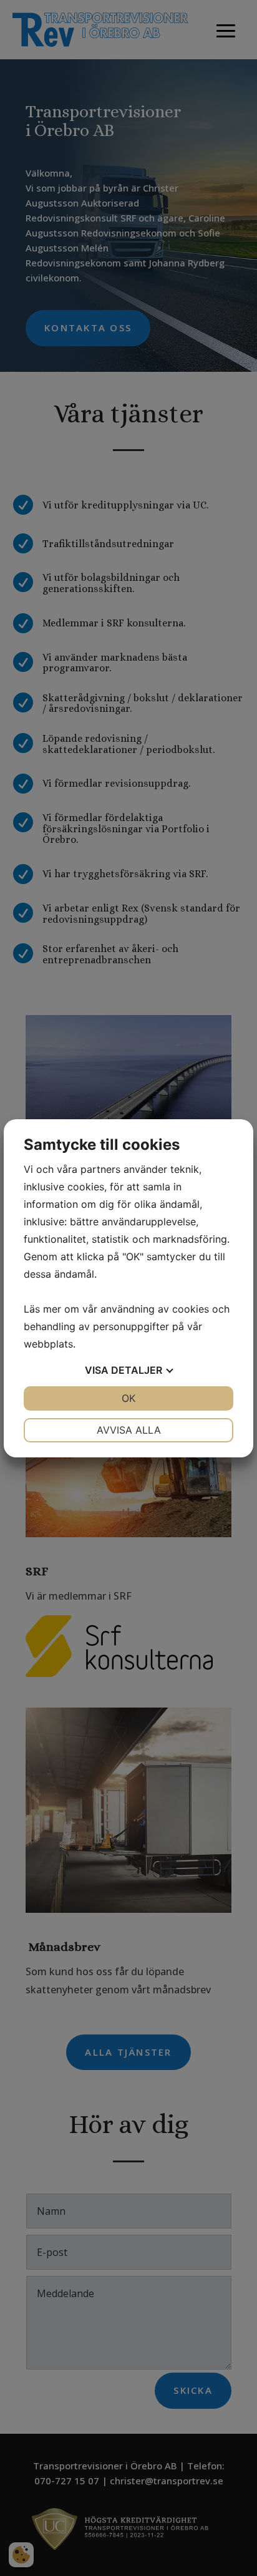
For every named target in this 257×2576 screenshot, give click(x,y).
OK (128, 1398)
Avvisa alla (129, 1430)
